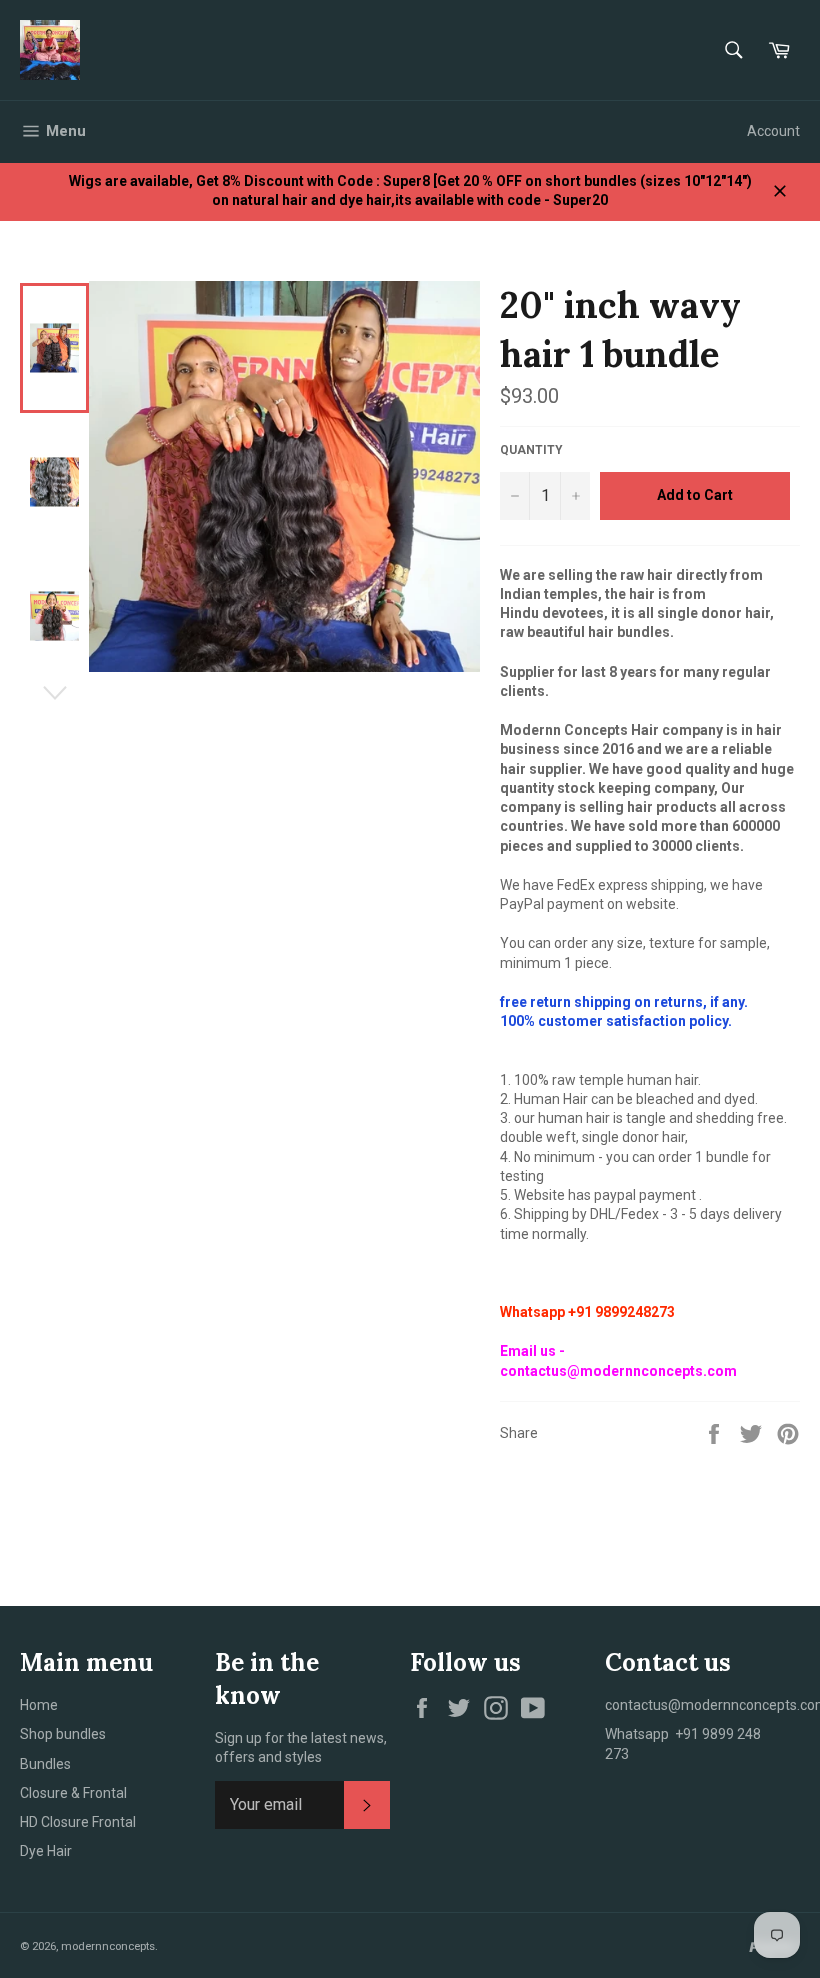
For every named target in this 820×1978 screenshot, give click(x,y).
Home (39, 1705)
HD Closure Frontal (78, 1822)
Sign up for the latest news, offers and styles (301, 1747)
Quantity (531, 450)
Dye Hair (46, 1851)
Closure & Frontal (73, 1793)
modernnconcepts (108, 1946)
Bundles (45, 1764)
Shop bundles (63, 1734)
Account (773, 131)
